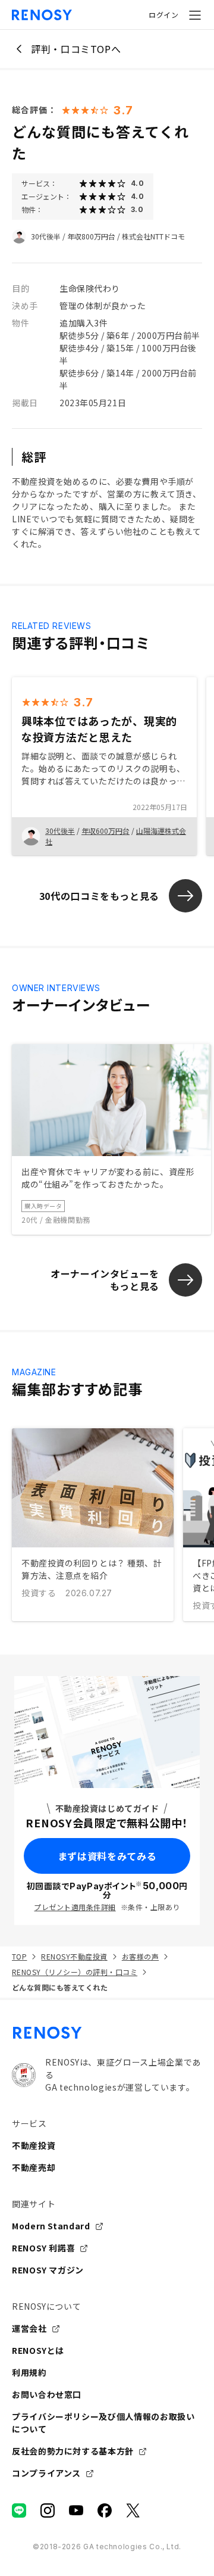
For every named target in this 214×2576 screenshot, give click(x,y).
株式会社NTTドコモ (153, 236)
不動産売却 (34, 2167)
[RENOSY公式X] (133, 2510)
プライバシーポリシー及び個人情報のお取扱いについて (103, 2423)
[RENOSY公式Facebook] (105, 2510)
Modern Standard (51, 2226)
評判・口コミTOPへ (76, 49)
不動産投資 (34, 2145)
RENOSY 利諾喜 (43, 2248)
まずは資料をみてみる (107, 1856)
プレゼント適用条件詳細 (75, 1907)
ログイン (163, 15)
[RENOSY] (107, 2033)
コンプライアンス (46, 2473)
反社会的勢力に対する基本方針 (73, 2451)
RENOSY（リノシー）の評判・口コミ (75, 1972)
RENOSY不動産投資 (74, 1956)
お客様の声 (140, 1956)
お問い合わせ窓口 (47, 2394)
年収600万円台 (106, 831)
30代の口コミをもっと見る (99, 896)
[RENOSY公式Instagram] (48, 2510)
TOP (19, 1956)
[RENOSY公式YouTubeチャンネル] (76, 2510)
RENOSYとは (38, 2350)
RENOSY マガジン (48, 2270)
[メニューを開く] (195, 15)
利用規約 (29, 2372)
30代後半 (46, 236)
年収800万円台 (91, 236)
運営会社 (29, 2328)
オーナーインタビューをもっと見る (105, 1280)
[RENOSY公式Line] (19, 2510)
